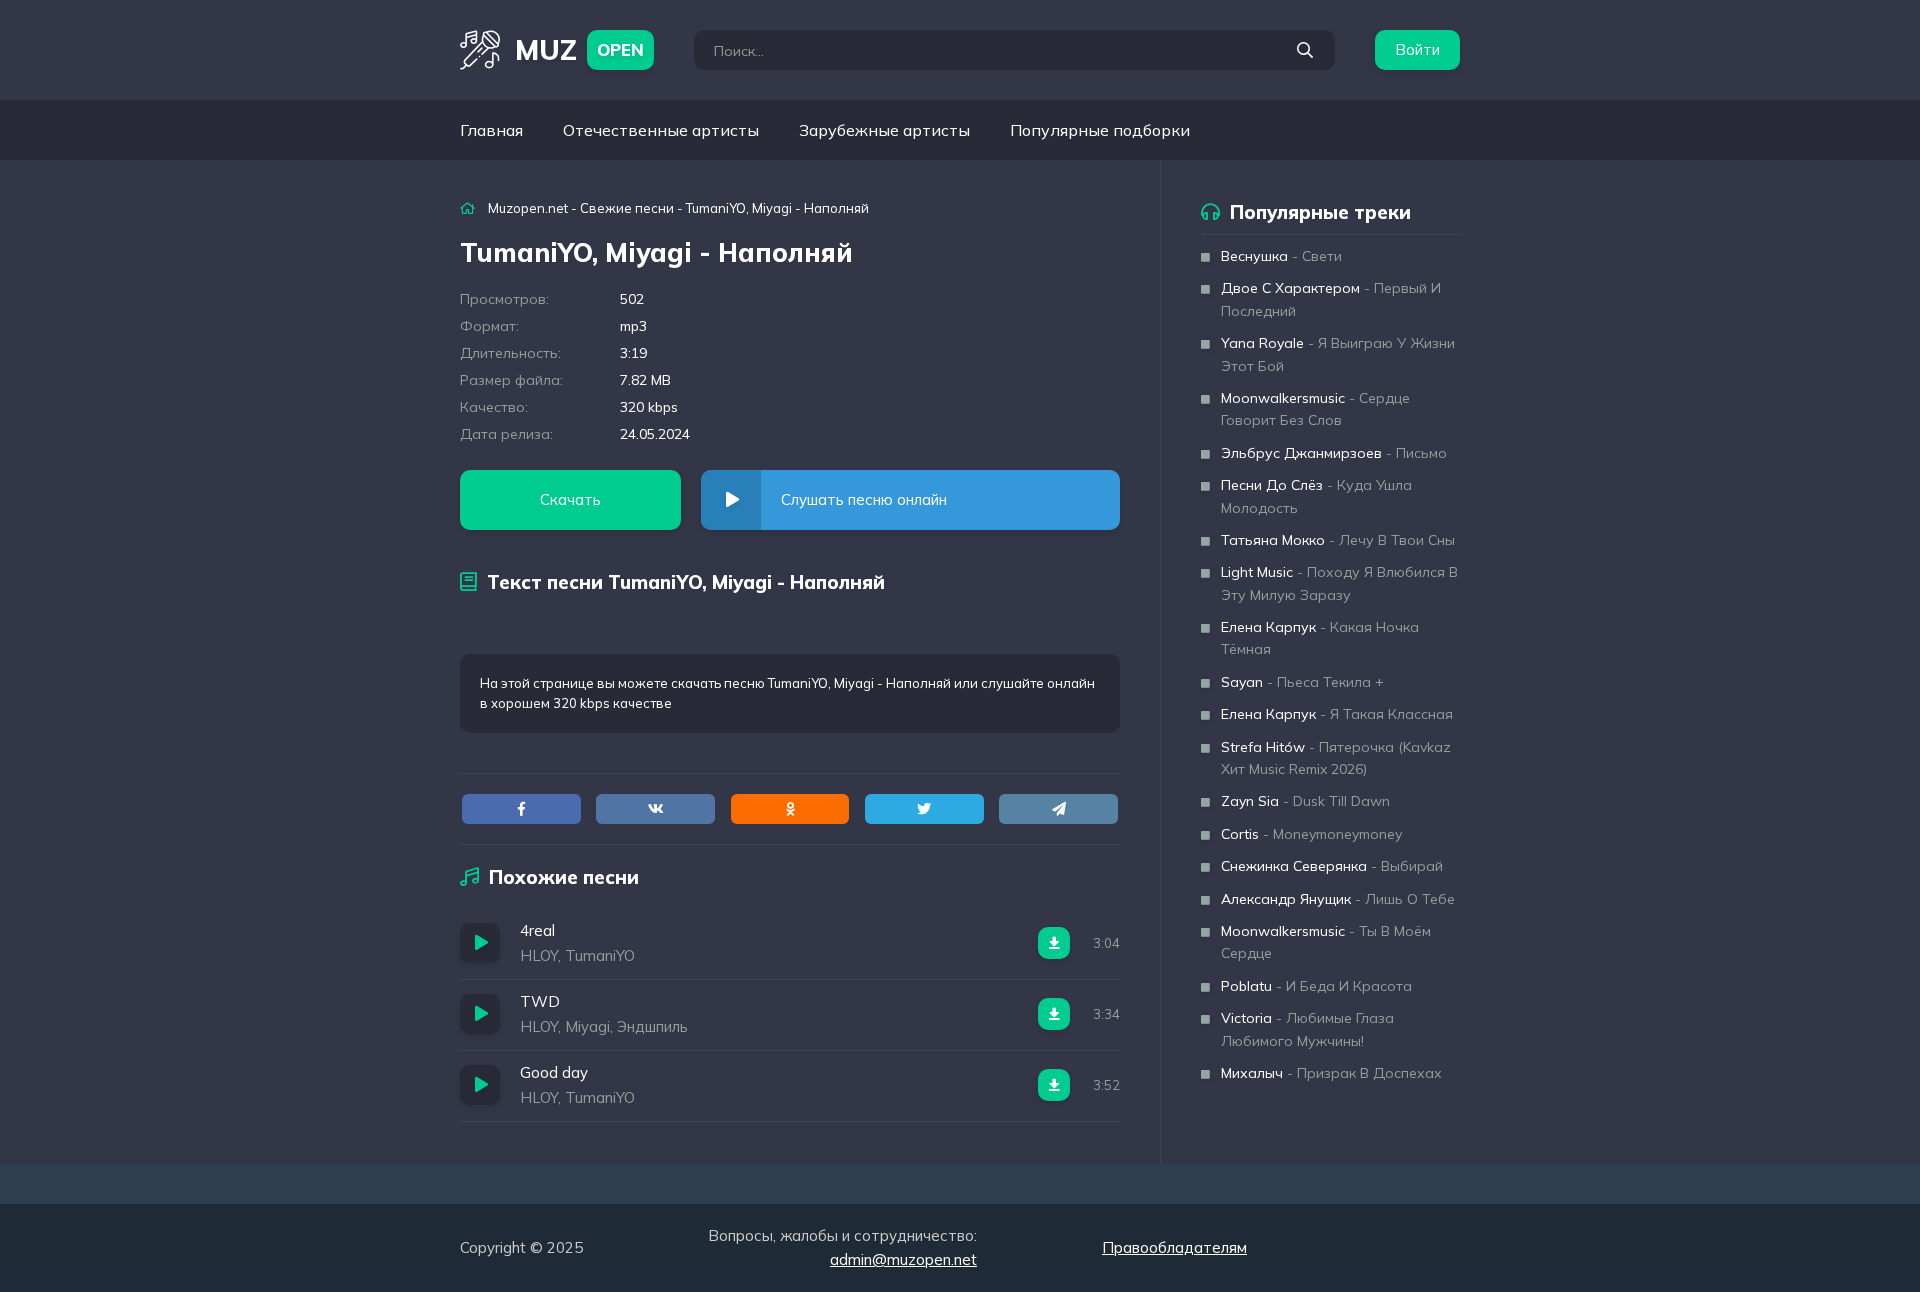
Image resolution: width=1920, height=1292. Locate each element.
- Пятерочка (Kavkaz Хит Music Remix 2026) (1336, 758)
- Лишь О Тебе (1338, 899)
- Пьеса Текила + (1302, 682)
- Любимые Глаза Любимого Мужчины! (1307, 1029)
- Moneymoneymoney (1311, 834)
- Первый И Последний (1331, 299)
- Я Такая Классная (1337, 714)
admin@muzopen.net (903, 1259)
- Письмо (1334, 453)
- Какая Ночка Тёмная (1320, 638)
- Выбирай (1332, 866)
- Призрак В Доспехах (1331, 1073)
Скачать (570, 499)
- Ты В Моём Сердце (1326, 942)
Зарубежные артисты (884, 130)
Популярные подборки (1100, 130)
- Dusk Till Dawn (1305, 801)
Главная (491, 130)
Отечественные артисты (661, 130)
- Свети (1281, 256)
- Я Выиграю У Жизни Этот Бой (1338, 354)
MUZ (579, 49)
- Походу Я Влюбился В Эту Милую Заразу (1339, 583)
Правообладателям (1174, 1247)
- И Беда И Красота (1316, 986)
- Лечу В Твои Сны (1338, 540)
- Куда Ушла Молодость (1316, 496)
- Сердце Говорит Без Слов (1315, 409)
